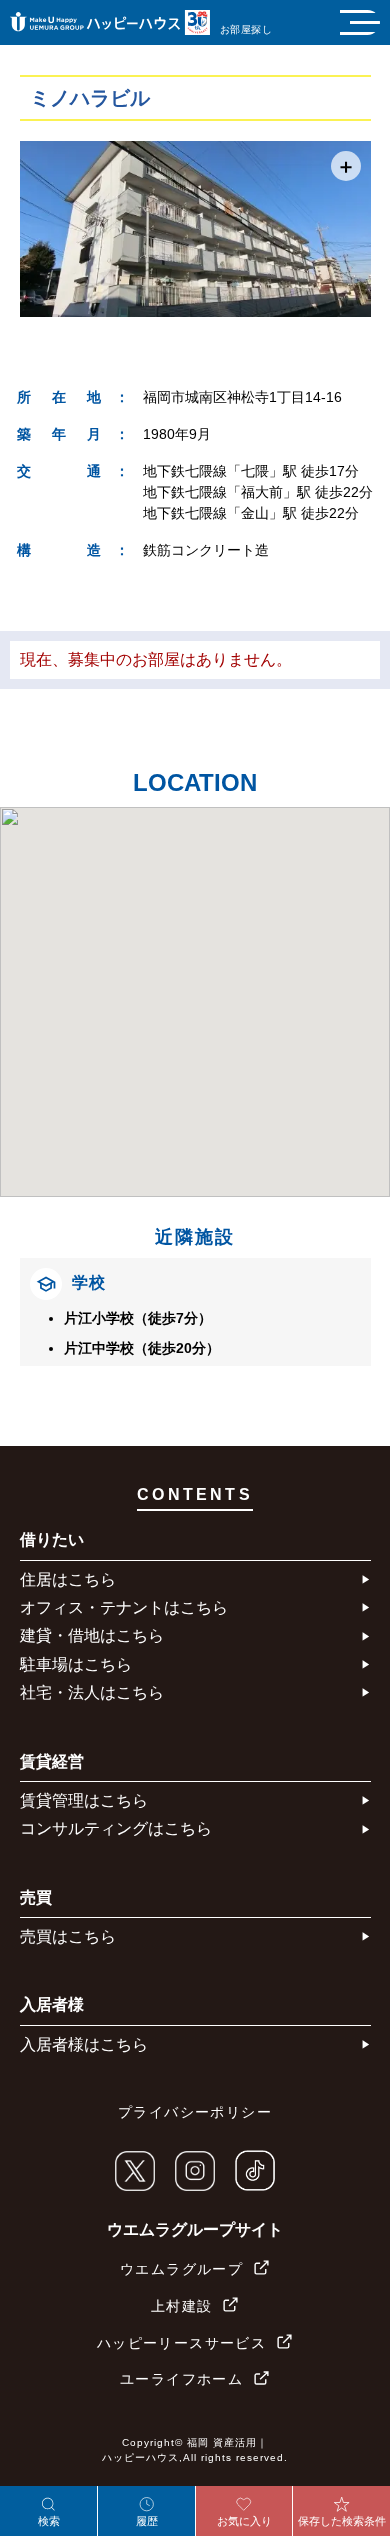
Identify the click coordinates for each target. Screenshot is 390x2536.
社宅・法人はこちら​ (92, 1692)
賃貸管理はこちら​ (84, 1800)
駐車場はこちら (76, 1664)
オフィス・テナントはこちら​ (124, 1607)
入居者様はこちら (84, 2044)
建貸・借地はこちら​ (92, 1635)
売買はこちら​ (68, 1936)
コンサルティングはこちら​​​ (116, 1828)
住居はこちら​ (68, 1579)
